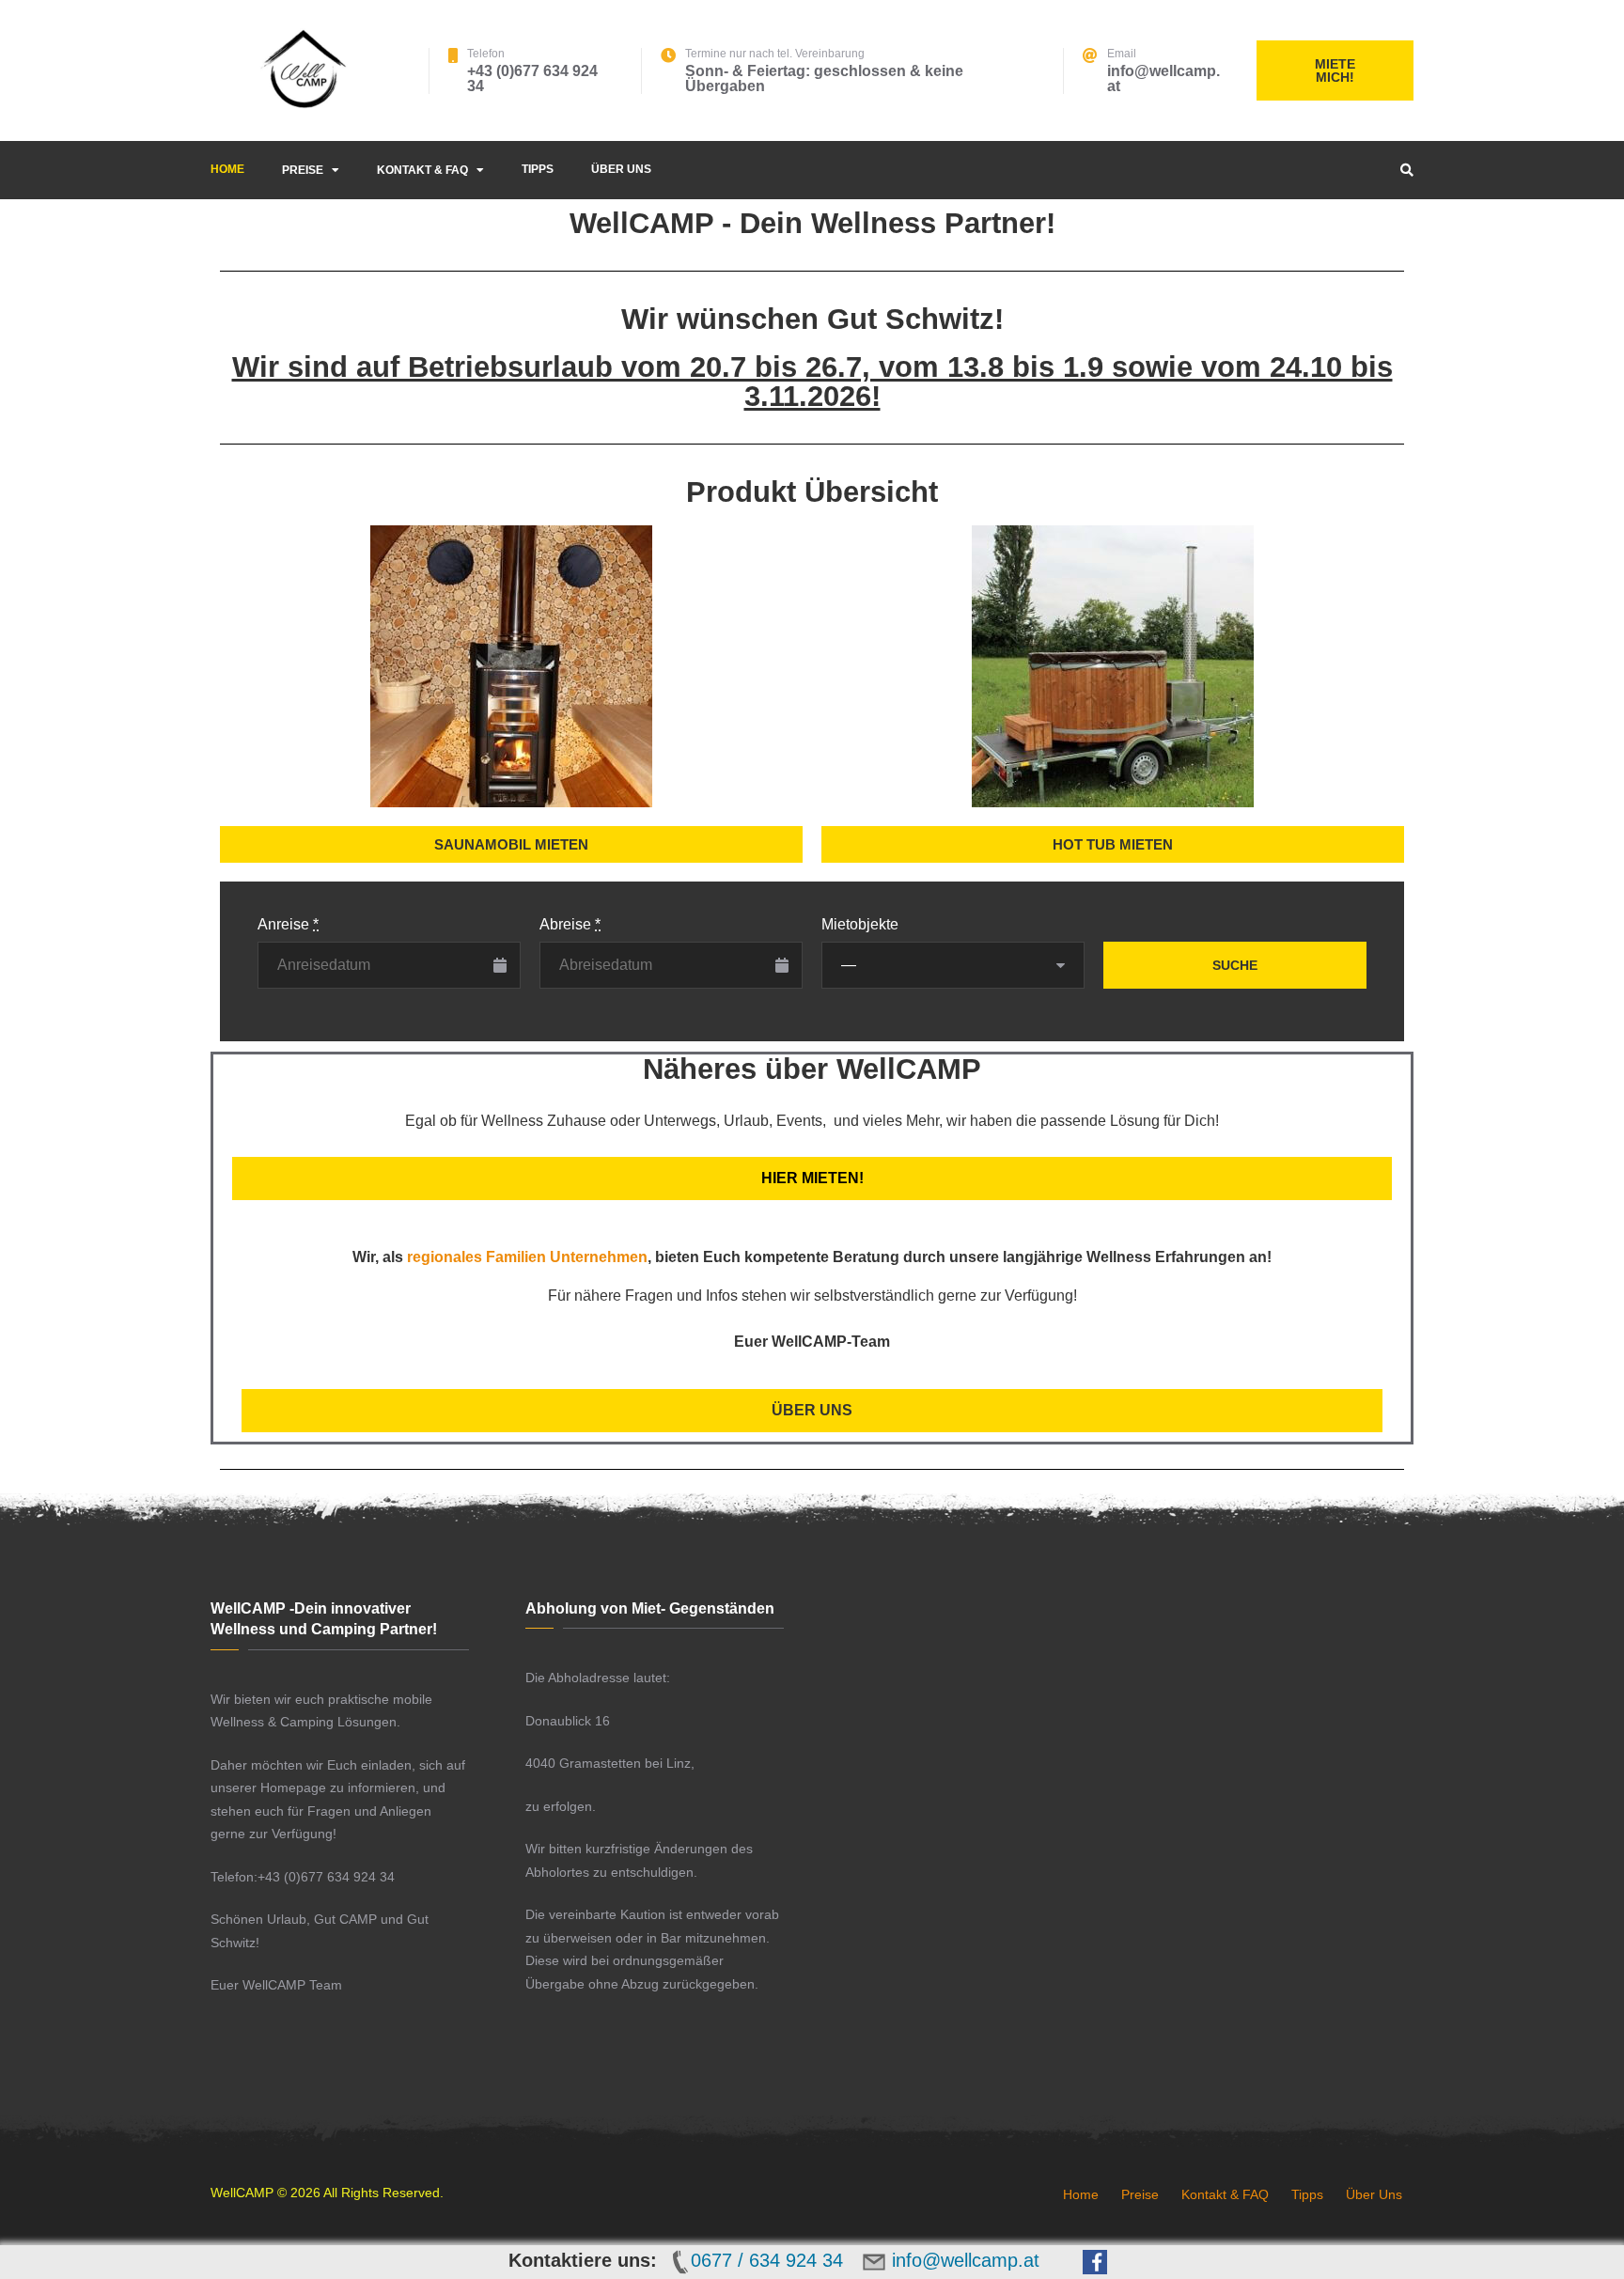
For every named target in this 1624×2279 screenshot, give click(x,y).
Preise (303, 170)
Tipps (538, 169)
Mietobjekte (860, 924)
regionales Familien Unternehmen (527, 1257)
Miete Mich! (1335, 70)
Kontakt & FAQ (422, 170)
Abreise (570, 924)
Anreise (288, 924)
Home (227, 169)
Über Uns (621, 169)
